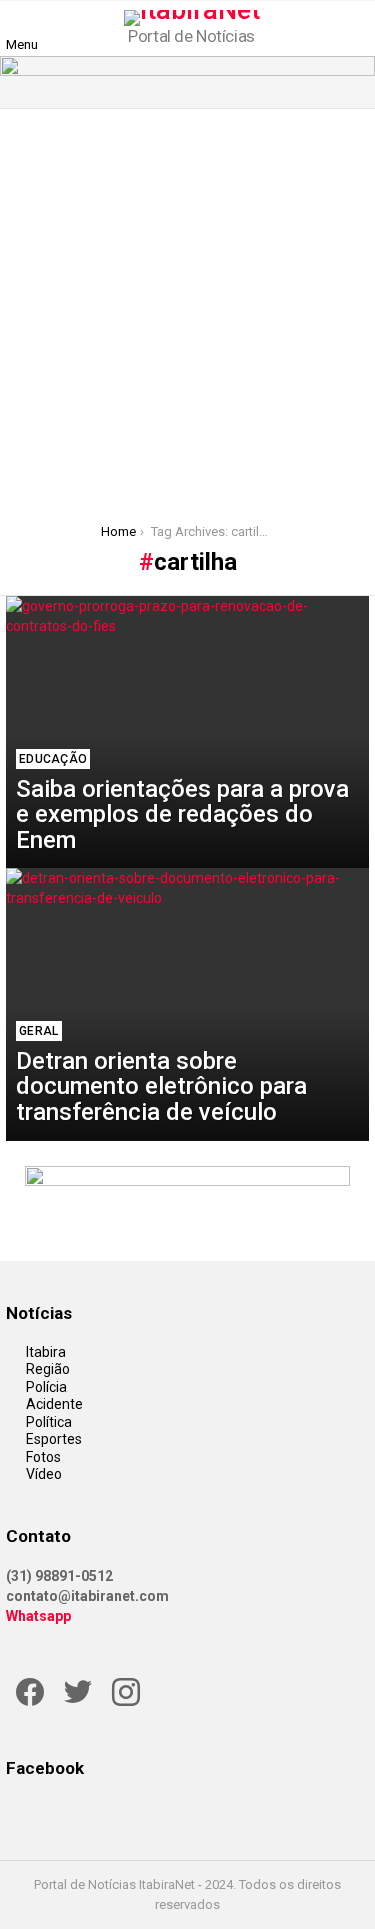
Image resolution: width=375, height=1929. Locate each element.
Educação (53, 759)
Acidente (54, 1404)
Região (48, 1369)
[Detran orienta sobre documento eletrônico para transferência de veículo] (187, 1004)
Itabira (46, 1352)
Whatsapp (38, 1616)
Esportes (54, 1439)
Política (49, 1422)
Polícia (46, 1387)
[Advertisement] (187, 306)
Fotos (43, 1457)
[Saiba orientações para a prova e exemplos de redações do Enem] (187, 732)
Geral (39, 1031)
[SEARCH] (357, 28)
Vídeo (44, 1474)
